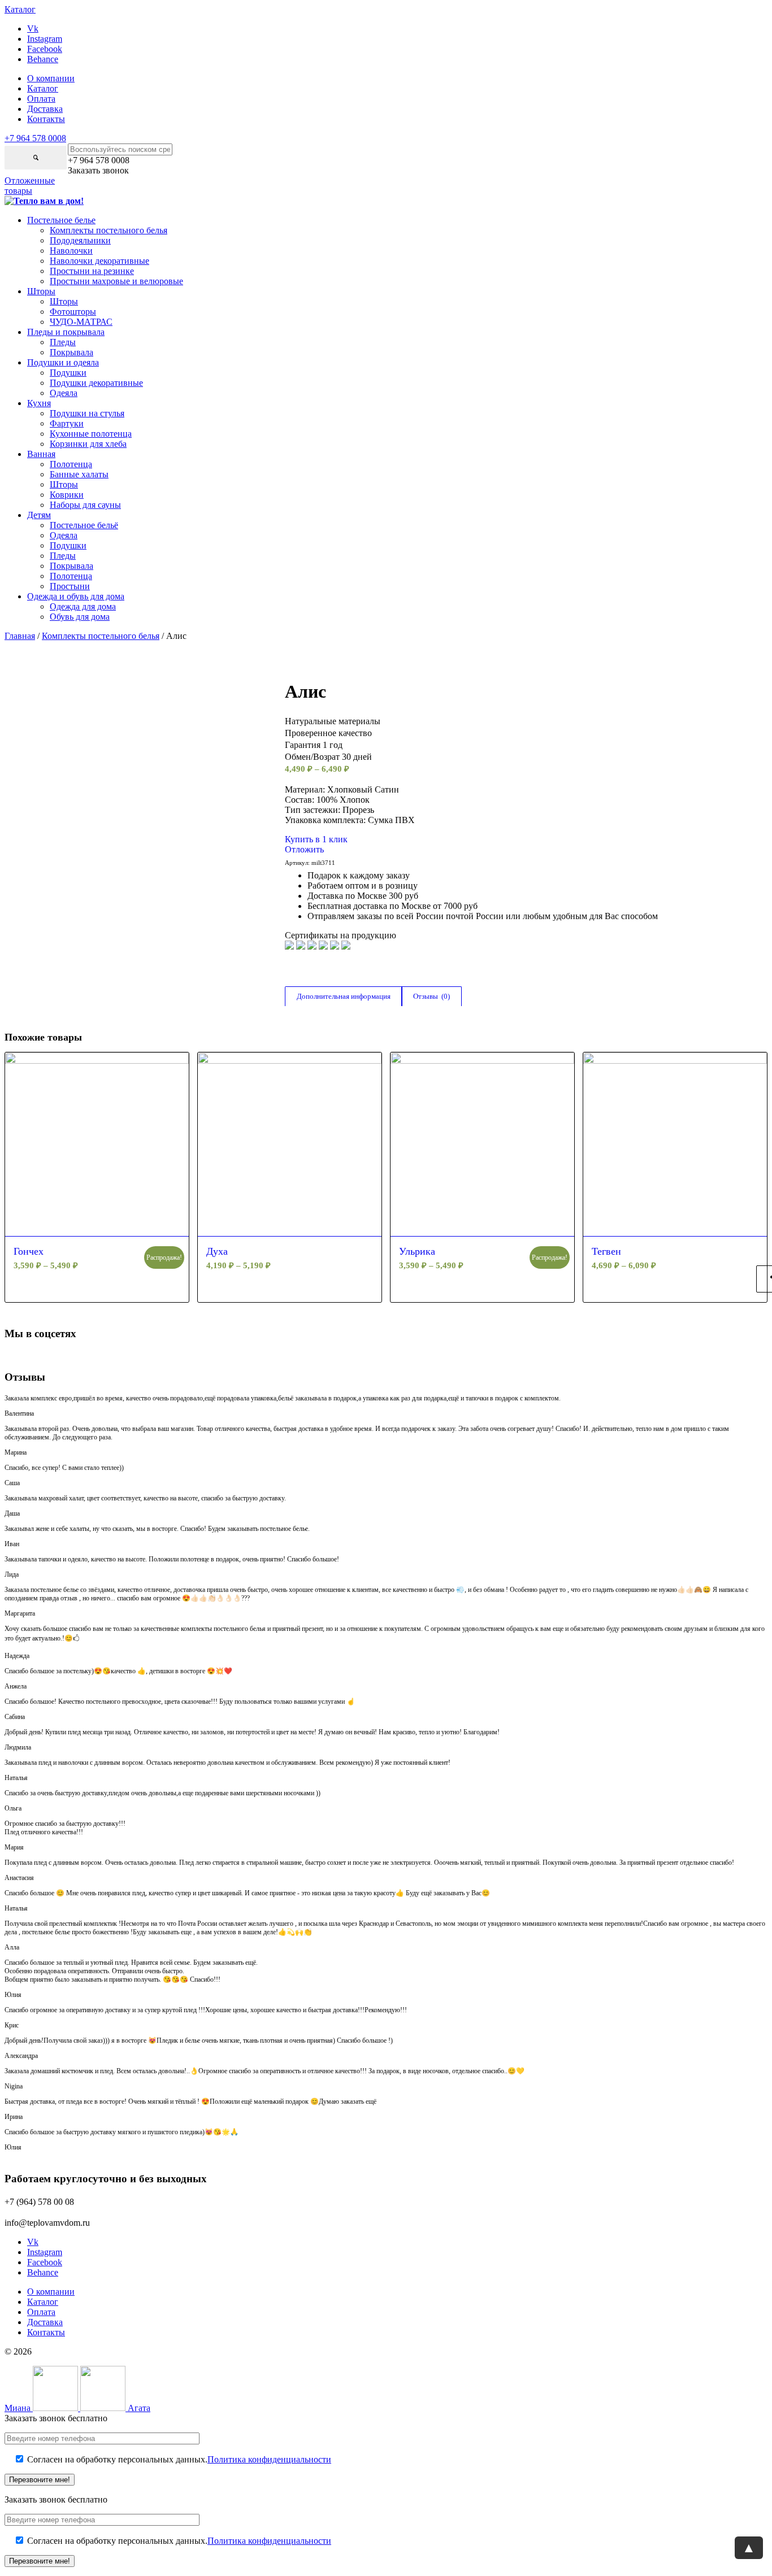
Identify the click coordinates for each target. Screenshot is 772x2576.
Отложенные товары (30, 186)
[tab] (343, 997)
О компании (51, 78)
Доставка (45, 109)
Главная (20, 636)
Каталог (43, 88)
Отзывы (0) (431, 996)
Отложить (304, 849)
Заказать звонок (98, 170)
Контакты (46, 119)
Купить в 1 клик (316, 839)
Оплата (41, 99)
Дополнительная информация (344, 996)
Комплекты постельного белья (101, 636)
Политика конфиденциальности (269, 2459)
